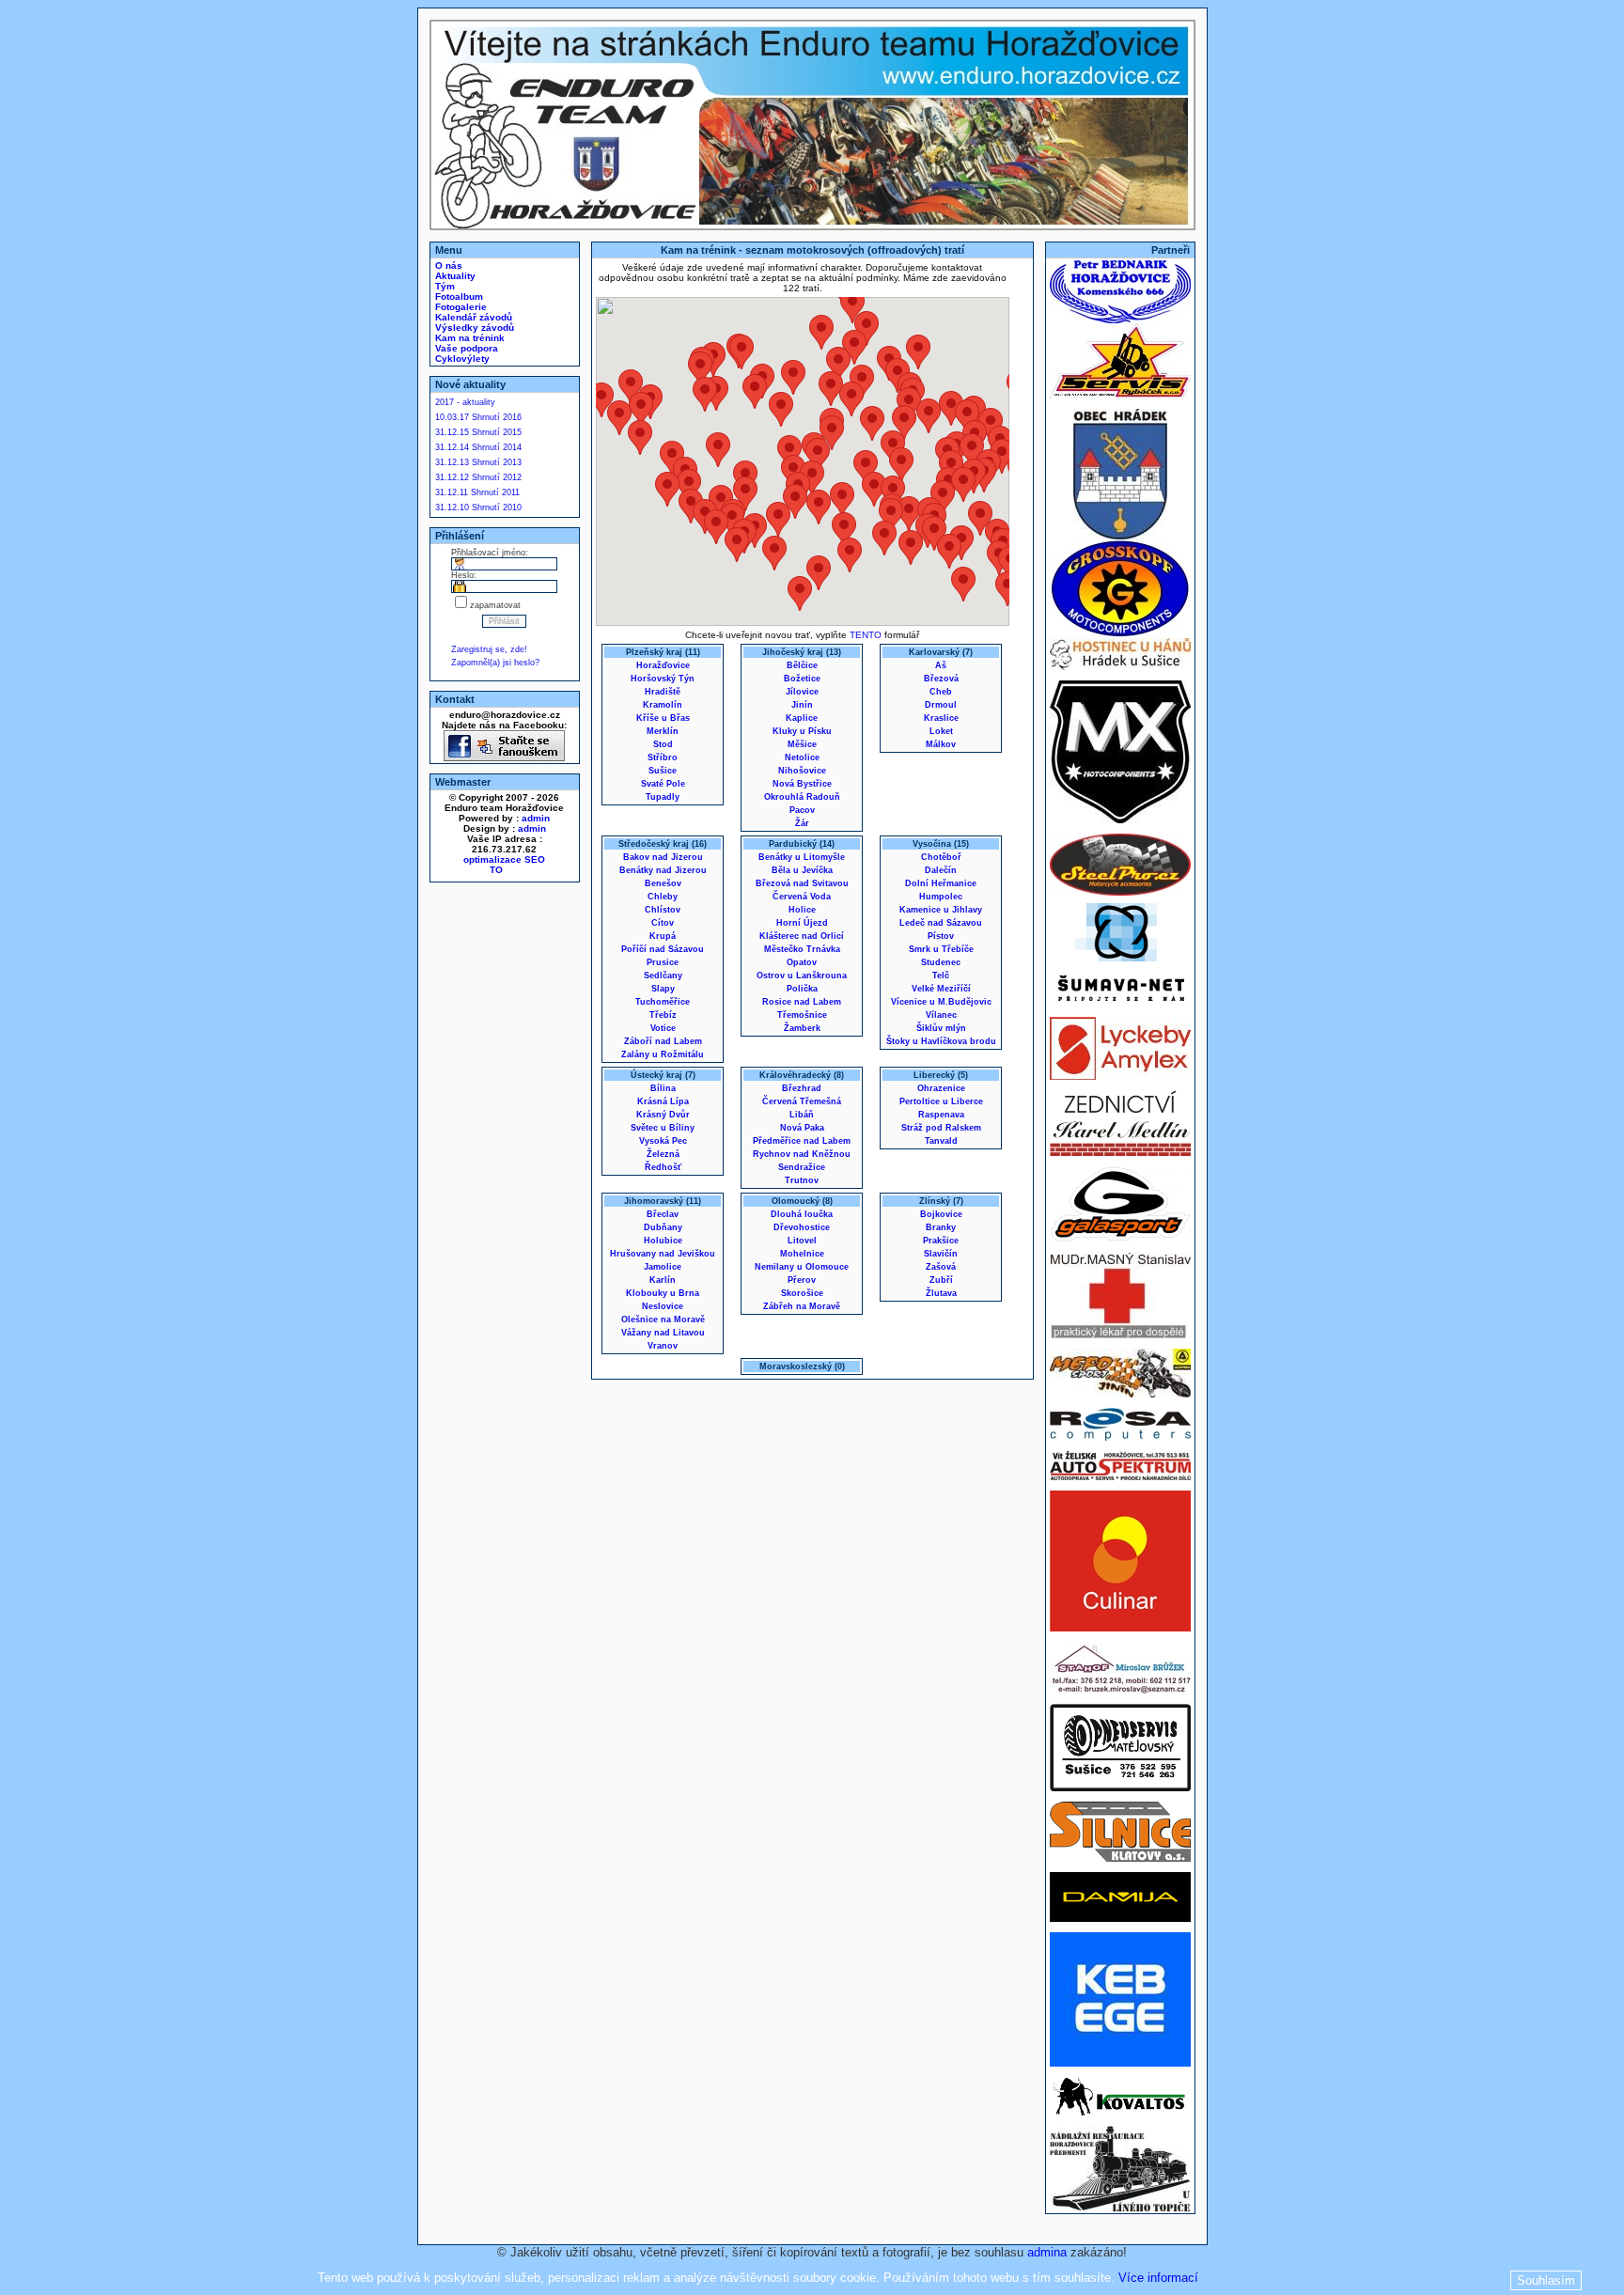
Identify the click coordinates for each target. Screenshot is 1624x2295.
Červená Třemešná (802, 1101)
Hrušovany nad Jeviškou (663, 1254)
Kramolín (663, 705)
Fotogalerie (460, 307)
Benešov (663, 883)
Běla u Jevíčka (802, 870)
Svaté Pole (663, 784)
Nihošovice (802, 771)
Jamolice (663, 1267)
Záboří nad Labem (663, 1041)
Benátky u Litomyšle (802, 857)
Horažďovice (663, 665)
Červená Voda (802, 897)
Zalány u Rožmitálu (663, 1054)
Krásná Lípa (663, 1101)
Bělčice (802, 665)
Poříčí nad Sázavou (663, 949)
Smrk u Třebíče (941, 949)
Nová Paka (802, 1128)
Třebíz (663, 1015)
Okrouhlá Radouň (802, 797)
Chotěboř (941, 857)
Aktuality (454, 276)
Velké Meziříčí (941, 989)
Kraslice (941, 718)
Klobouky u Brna (663, 1293)
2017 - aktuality (465, 402)
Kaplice (802, 718)
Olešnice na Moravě (663, 1319)
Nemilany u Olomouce (802, 1267)
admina (1047, 2252)
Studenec (941, 962)
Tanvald (941, 1141)
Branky (941, 1227)
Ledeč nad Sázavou (941, 923)
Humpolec (941, 897)
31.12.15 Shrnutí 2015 (478, 432)
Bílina (663, 1088)
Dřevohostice (802, 1227)
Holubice (663, 1241)
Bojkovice (941, 1214)
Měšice (802, 744)
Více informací (1158, 2278)
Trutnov (802, 1180)
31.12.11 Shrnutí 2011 (477, 492)
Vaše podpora (465, 348)
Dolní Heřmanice (941, 883)
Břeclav (663, 1214)
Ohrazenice (941, 1088)
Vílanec (941, 1015)
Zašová (941, 1267)
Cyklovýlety (461, 359)
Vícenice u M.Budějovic (941, 1002)
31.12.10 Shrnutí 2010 (478, 507)
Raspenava (941, 1115)
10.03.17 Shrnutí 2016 (478, 417)
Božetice (802, 679)
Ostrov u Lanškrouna (802, 976)
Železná (663, 1154)
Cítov (663, 923)
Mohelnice (802, 1254)
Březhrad (802, 1088)
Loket (941, 731)
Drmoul (941, 705)
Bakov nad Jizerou (663, 857)
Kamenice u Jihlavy (941, 910)
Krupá (663, 936)
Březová (941, 679)
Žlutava (941, 1293)
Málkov (941, 744)
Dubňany (663, 1227)
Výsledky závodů (473, 328)
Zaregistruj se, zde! (489, 649)
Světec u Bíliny (663, 1128)
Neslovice (663, 1306)
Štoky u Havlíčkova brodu (941, 1041)
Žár (802, 823)
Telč (941, 976)
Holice (802, 910)
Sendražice (802, 1167)
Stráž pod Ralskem (941, 1128)
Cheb (941, 692)
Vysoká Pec (663, 1141)
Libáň (802, 1115)
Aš (941, 665)
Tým (444, 286)
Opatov (802, 962)
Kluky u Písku (802, 731)
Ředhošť (663, 1167)
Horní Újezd (802, 923)
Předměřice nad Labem (802, 1141)
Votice (663, 1028)
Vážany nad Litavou (663, 1333)
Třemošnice (802, 1015)
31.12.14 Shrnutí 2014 (478, 447)
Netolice (802, 757)
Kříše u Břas (663, 718)
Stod (663, 744)
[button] (716, 527)
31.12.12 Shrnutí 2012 (478, 477)
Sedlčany (663, 976)
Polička (802, 989)
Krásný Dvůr (663, 1115)
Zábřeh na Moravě (802, 1306)
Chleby (663, 897)
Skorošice (802, 1293)
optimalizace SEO (504, 859)
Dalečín (941, 870)
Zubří (941, 1280)
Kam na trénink (468, 338)
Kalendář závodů (472, 317)
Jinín (802, 705)
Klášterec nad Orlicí (802, 936)
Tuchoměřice (663, 1002)
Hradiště (663, 692)
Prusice (663, 962)
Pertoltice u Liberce (941, 1101)
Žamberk (802, 1028)
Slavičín (941, 1254)
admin (536, 818)
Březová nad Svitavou (802, 883)
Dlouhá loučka (802, 1214)
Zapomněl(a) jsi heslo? (495, 663)
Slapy (663, 989)
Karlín (663, 1280)
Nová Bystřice (802, 784)
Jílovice (802, 692)
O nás (447, 265)
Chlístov (663, 910)
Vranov (663, 1346)
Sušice (663, 771)
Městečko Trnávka (802, 949)
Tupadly (663, 797)
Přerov (802, 1280)
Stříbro (663, 757)
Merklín (663, 731)
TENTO (866, 635)
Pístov (941, 936)
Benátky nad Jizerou (663, 870)
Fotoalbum (458, 297)
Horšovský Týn (663, 679)
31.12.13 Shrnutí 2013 (478, 462)
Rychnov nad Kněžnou (802, 1154)
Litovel (802, 1241)
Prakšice (941, 1241)
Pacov (802, 810)
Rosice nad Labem (802, 1002)
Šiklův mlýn (941, 1028)
